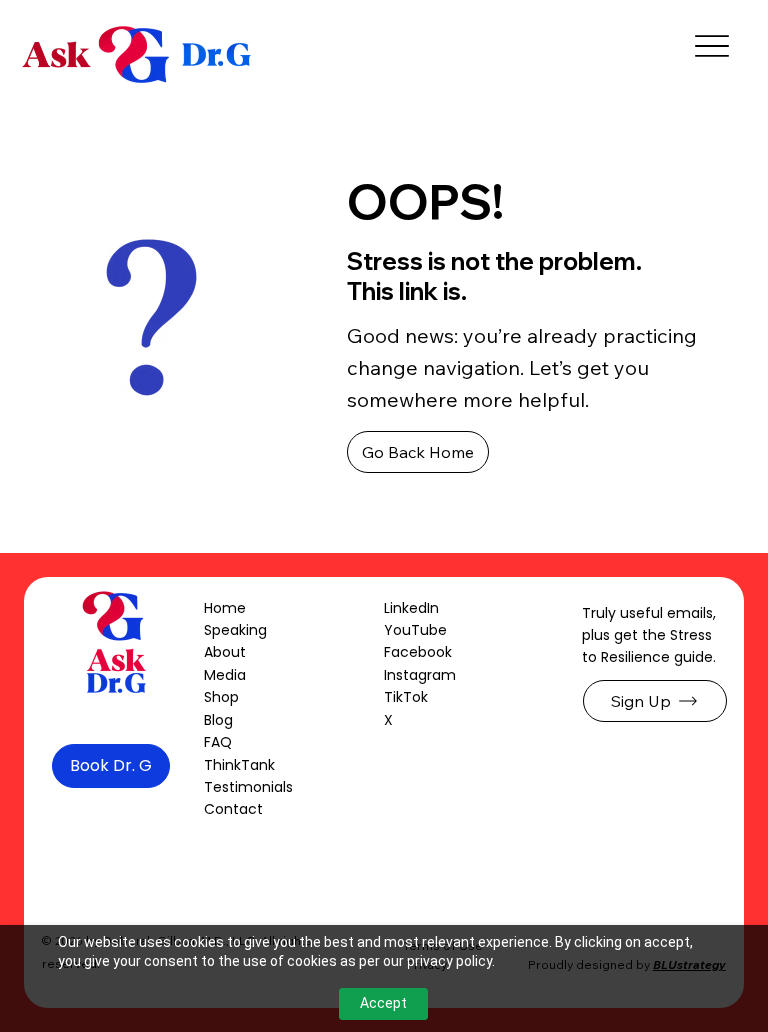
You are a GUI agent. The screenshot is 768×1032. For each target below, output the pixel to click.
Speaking (235, 630)
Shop (221, 697)
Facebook (418, 652)
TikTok (406, 697)
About (225, 652)
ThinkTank (239, 765)
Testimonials (248, 787)
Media (225, 675)
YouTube (415, 630)
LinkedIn (411, 608)
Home (225, 608)
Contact (233, 809)
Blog (218, 720)
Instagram (420, 675)
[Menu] (712, 45)
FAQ (218, 742)
